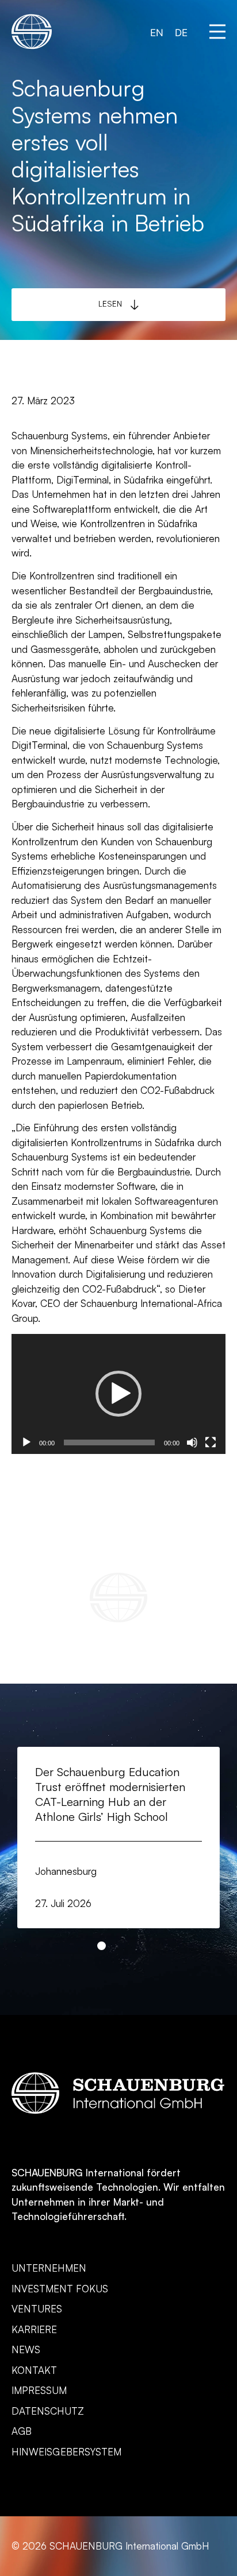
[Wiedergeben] (26, 1442)
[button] (217, 32)
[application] (118, 1394)
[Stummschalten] (192, 1442)
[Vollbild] (211, 1442)
